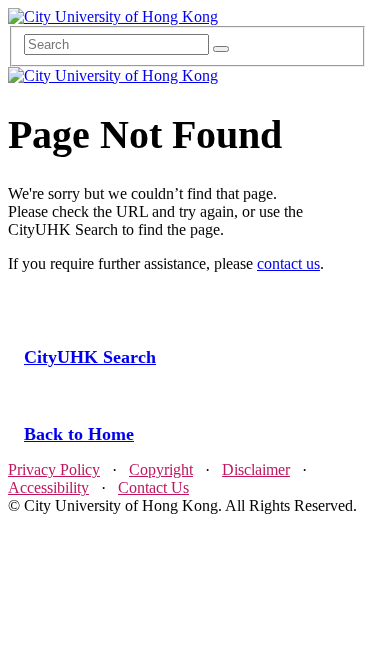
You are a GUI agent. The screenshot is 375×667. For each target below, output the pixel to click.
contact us (288, 263)
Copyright (161, 469)
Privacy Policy (54, 469)
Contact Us (153, 487)
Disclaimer (256, 469)
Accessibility (48, 487)
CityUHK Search (90, 357)
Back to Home (79, 434)
